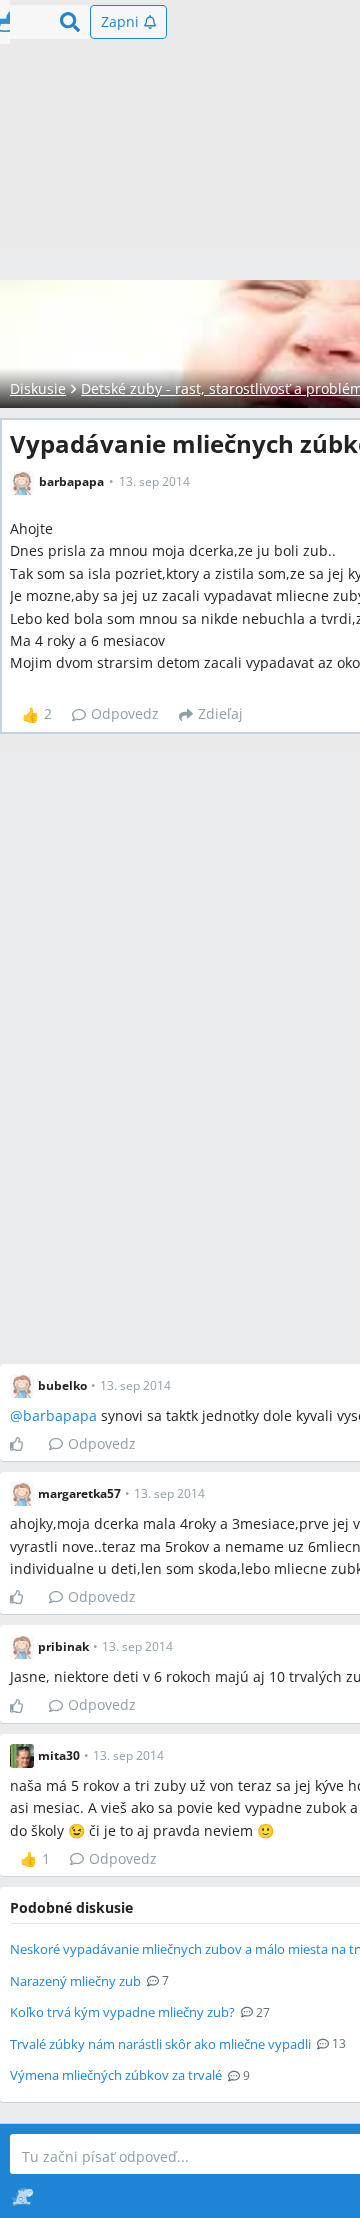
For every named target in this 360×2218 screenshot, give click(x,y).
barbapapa (60, 1415)
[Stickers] (22, 2196)
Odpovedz (125, 713)
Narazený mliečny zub (75, 1981)
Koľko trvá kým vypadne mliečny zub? (122, 2012)
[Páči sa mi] (24, 1444)
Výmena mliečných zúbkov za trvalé (116, 2075)
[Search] (70, 22)
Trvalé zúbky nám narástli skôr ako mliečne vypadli (160, 2044)
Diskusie (38, 388)
